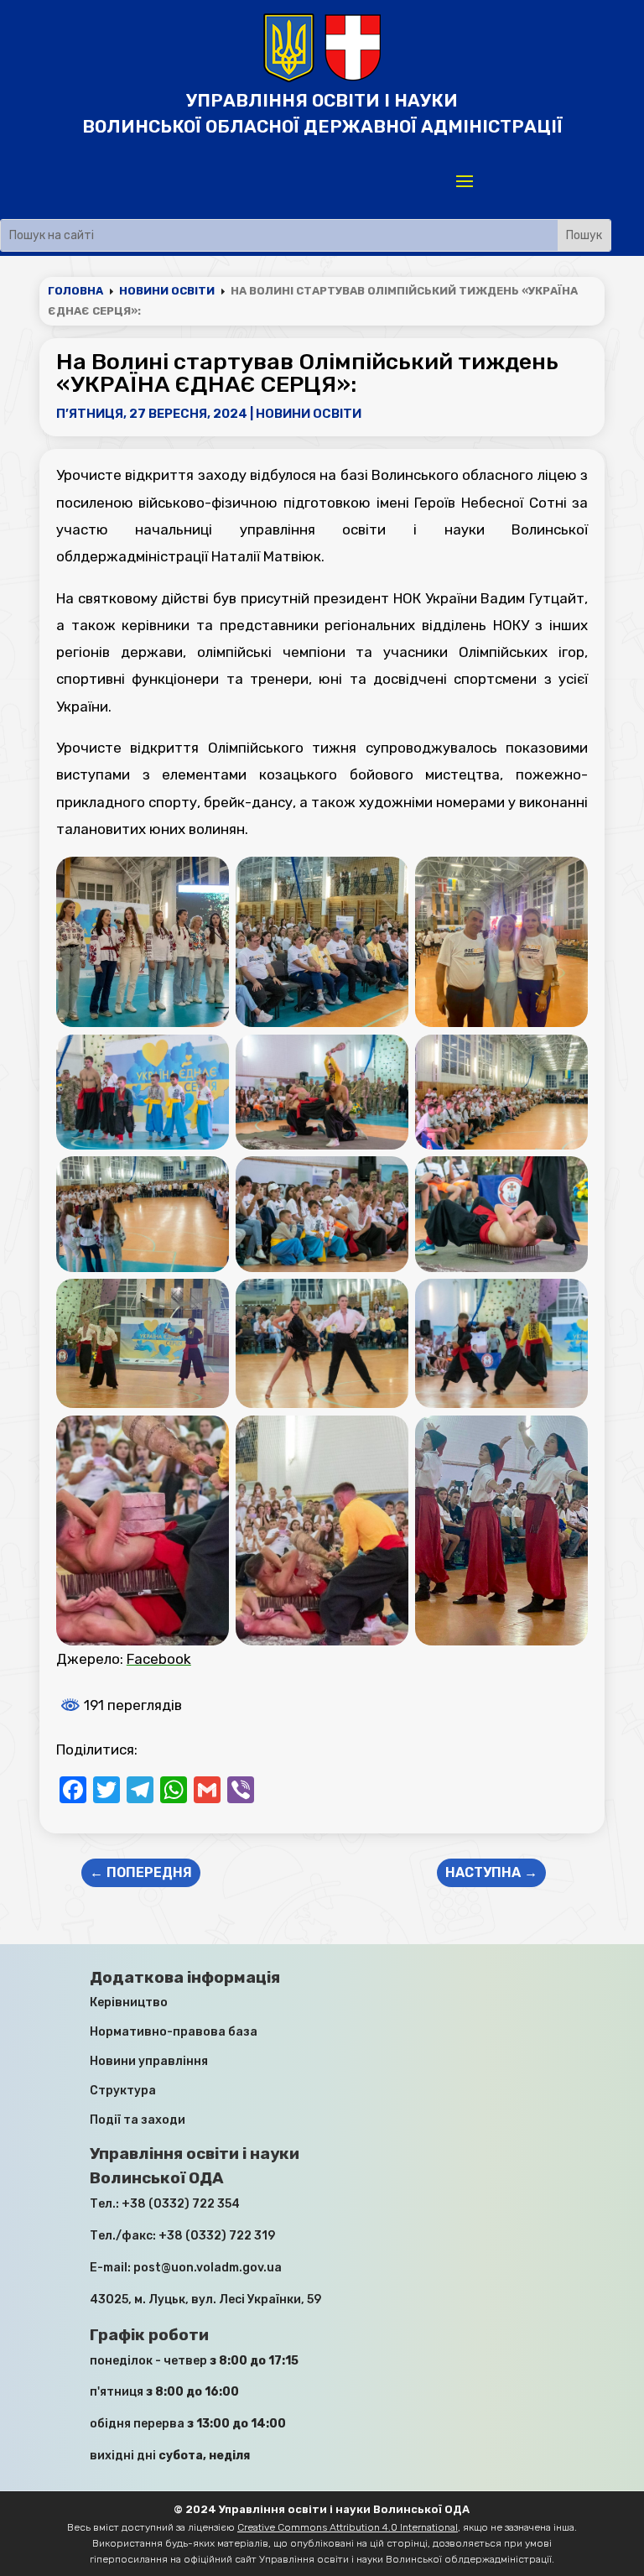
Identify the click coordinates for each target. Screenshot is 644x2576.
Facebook (159, 1659)
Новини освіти (309, 414)
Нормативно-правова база (174, 2032)
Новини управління (149, 2061)
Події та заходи (138, 2120)
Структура (123, 2091)
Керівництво (129, 2002)
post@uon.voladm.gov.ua (208, 2268)
